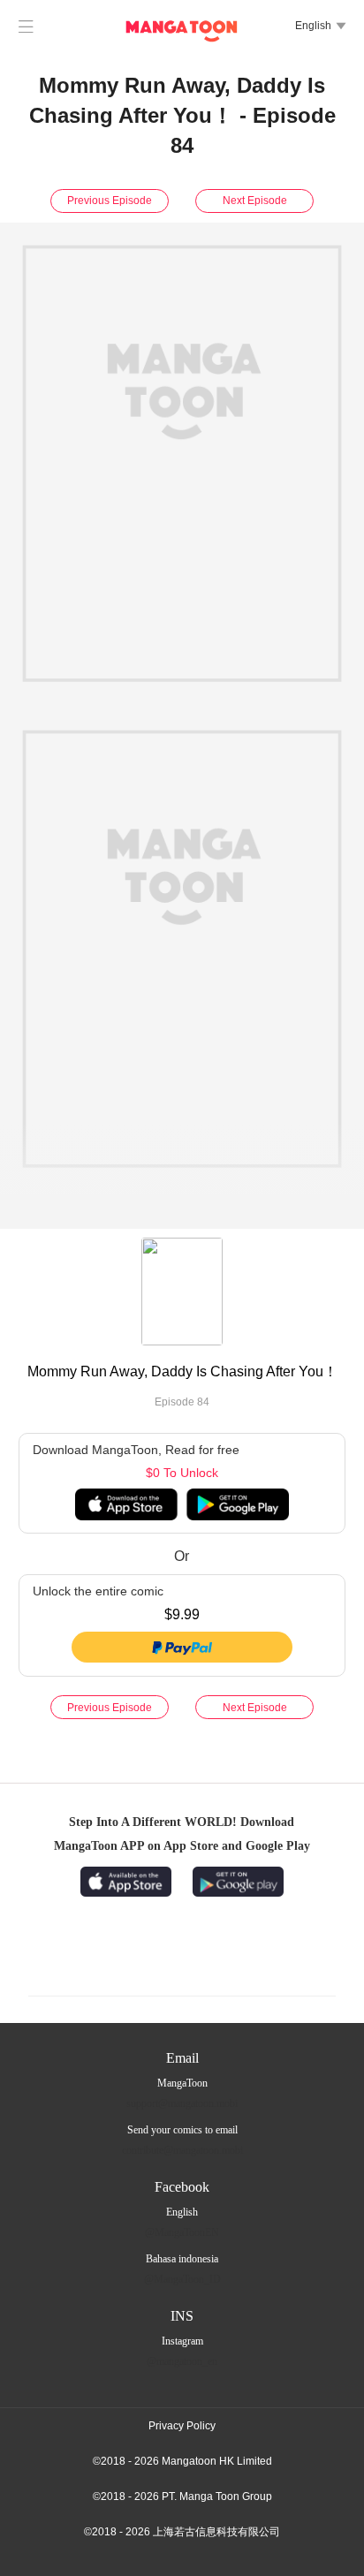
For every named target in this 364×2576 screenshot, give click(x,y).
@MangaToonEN (182, 2232)
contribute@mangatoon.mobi (182, 2150)
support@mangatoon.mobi (182, 2103)
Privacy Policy (182, 2426)
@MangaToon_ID (182, 2279)
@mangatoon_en (182, 2361)
